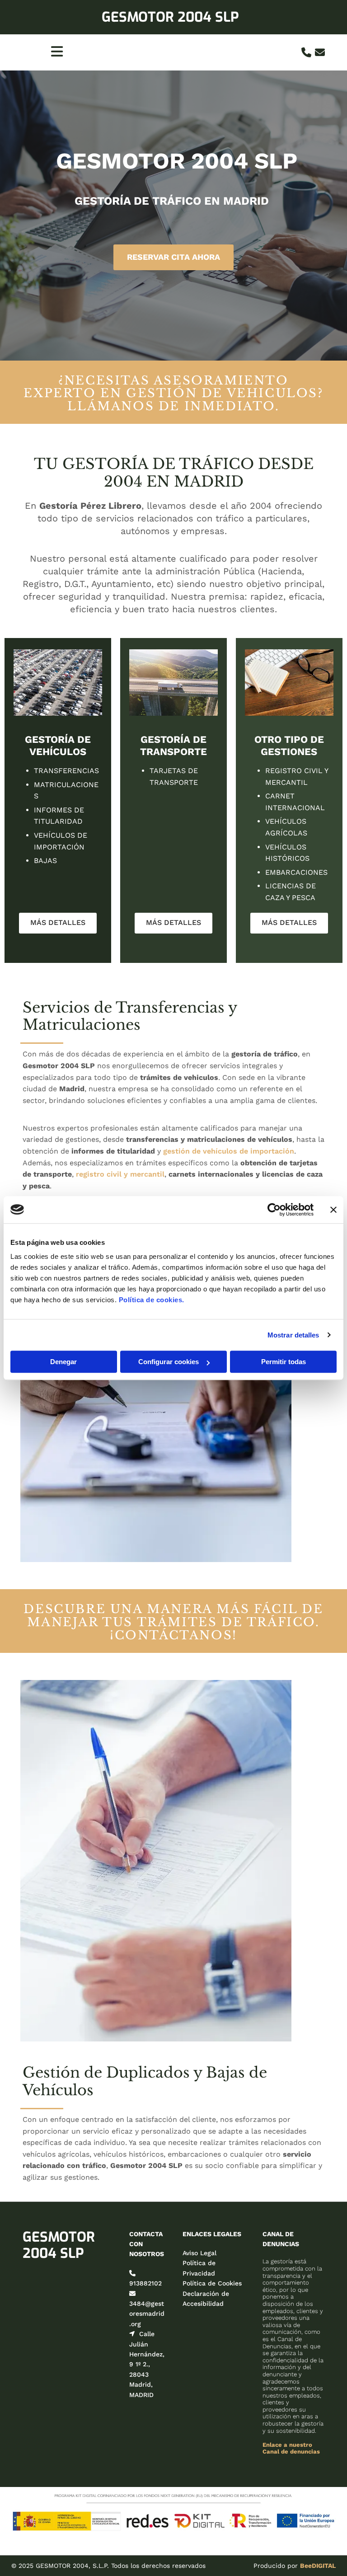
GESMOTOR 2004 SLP (170, 17)
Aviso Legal (199, 2253)
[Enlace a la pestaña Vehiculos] (58, 683)
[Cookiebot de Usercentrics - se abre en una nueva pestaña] (274, 1210)
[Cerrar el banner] (333, 1210)
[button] (173, 257)
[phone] (306, 52)
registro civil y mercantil (120, 1174)
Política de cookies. (152, 1300)
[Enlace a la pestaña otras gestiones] (289, 683)
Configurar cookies (169, 1362)
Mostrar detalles (293, 1335)
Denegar (63, 1362)
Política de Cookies (212, 2283)
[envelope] (320, 52)
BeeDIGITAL (318, 2566)
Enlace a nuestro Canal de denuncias (291, 2448)
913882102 (145, 2283)
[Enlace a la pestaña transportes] (173, 683)
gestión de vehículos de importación (229, 1151)
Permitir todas (284, 1362)
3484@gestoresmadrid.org (147, 2314)
